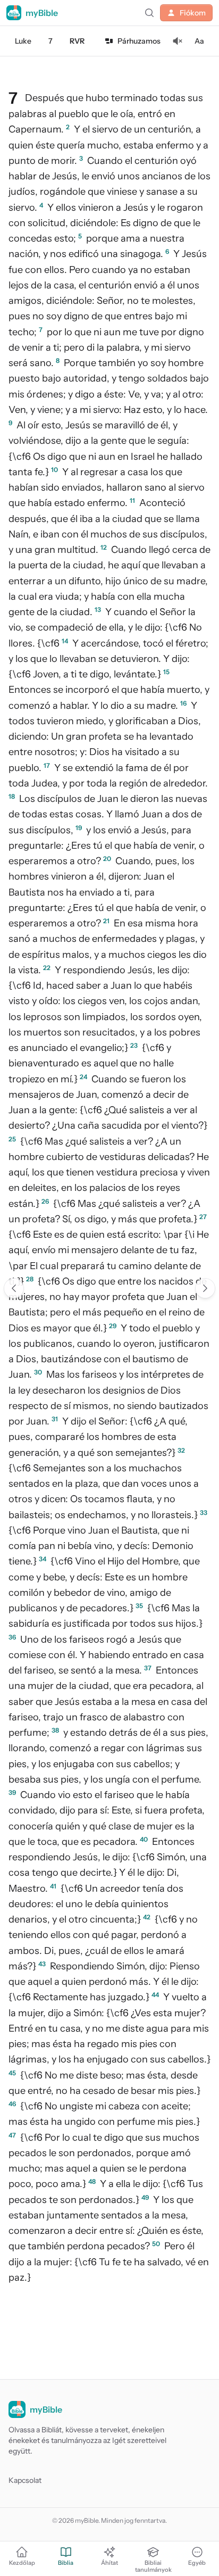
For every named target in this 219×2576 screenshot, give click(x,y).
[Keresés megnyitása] (149, 13)
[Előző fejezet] (14, 1288)
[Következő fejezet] (205, 1288)
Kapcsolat (25, 2480)
